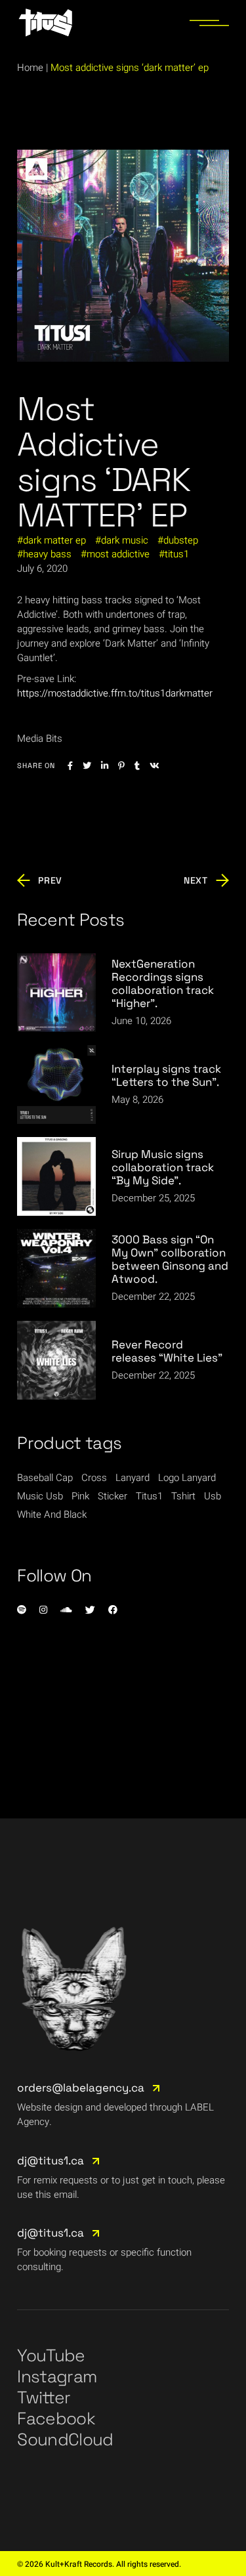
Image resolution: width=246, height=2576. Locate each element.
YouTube (51, 2355)
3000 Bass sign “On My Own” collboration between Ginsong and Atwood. (170, 1259)
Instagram (57, 2376)
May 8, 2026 (137, 1100)
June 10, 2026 (141, 1021)
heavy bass (47, 554)
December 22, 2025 (153, 1297)
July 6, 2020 (42, 569)
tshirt (183, 1496)
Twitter (44, 2397)
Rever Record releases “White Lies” (167, 1351)
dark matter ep (54, 540)
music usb (40, 1496)
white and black (52, 1514)
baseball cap (45, 1478)
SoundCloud (65, 2439)
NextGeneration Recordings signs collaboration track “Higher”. (163, 983)
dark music (125, 540)
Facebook (56, 2418)
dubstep (181, 540)
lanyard (133, 1478)
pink (80, 1496)
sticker (113, 1496)
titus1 (177, 554)
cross (94, 1478)
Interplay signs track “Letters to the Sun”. (166, 1075)
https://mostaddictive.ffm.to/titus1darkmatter (115, 693)
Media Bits (40, 739)
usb (213, 1496)
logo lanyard (187, 1478)
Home (30, 68)
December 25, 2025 (153, 1198)
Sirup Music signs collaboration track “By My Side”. (163, 1167)
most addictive (118, 554)
